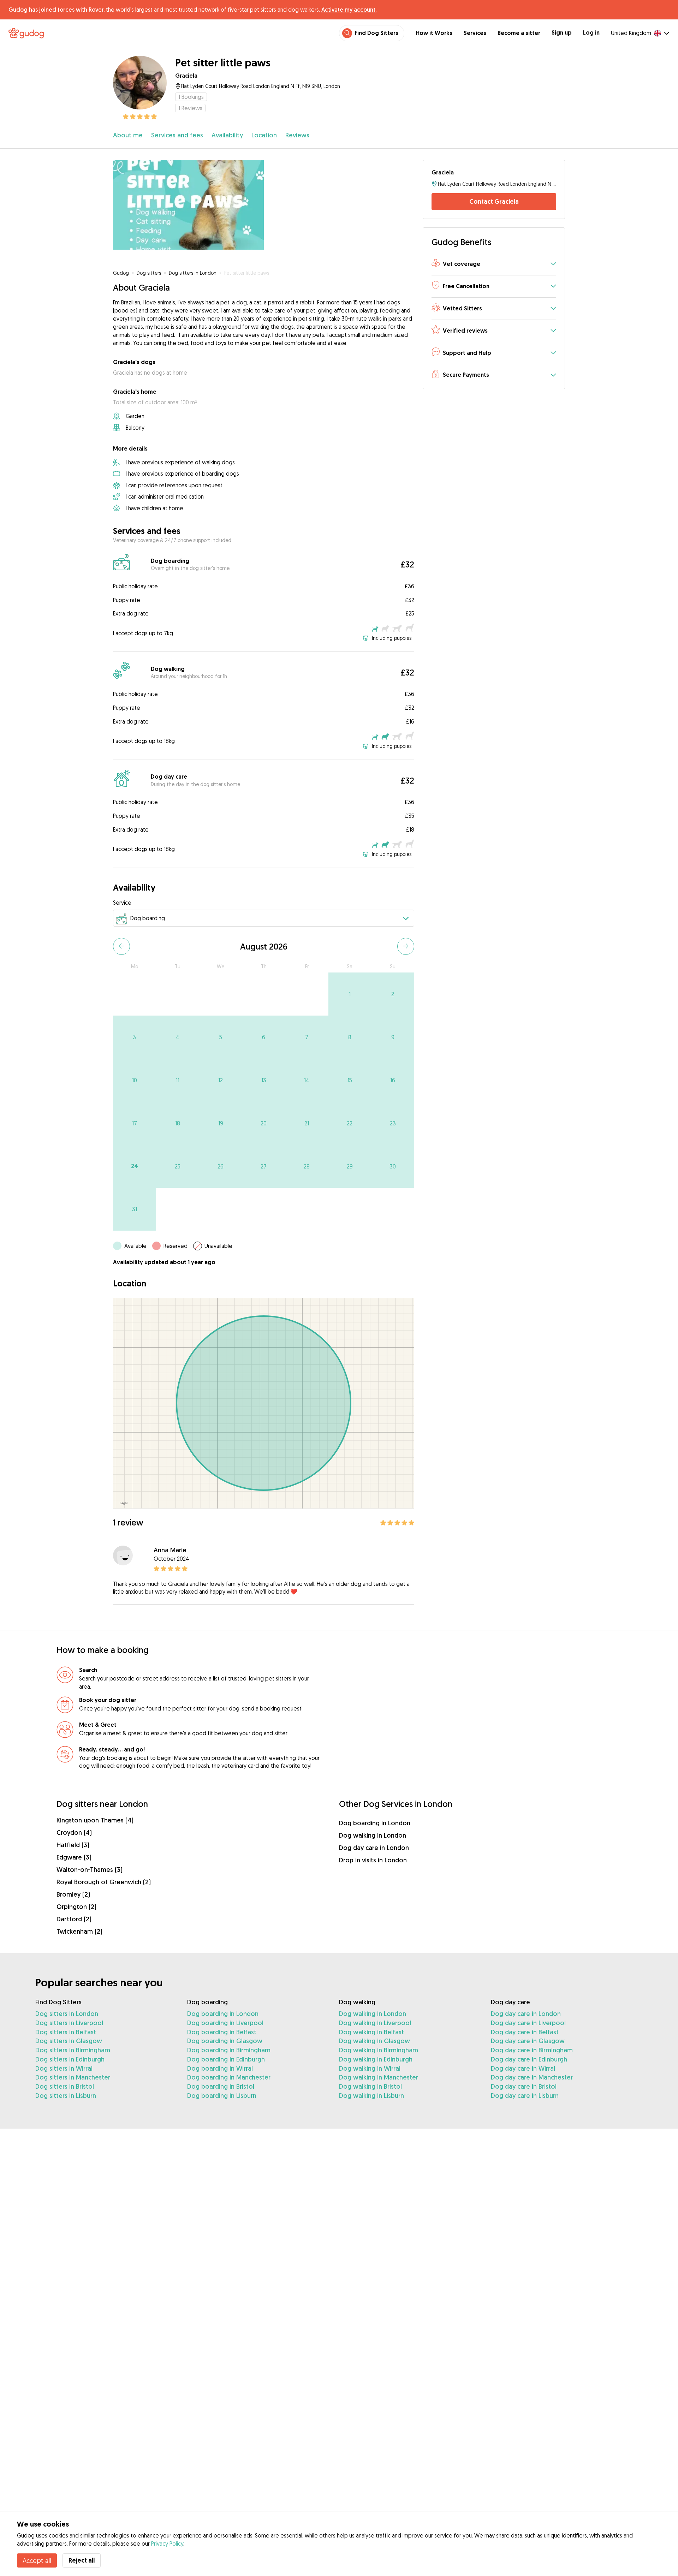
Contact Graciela (494, 201)
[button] (494, 264)
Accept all (37, 2560)
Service (122, 903)
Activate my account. (349, 10)
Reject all (82, 2560)
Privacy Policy (167, 2544)
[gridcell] (350, 994)
